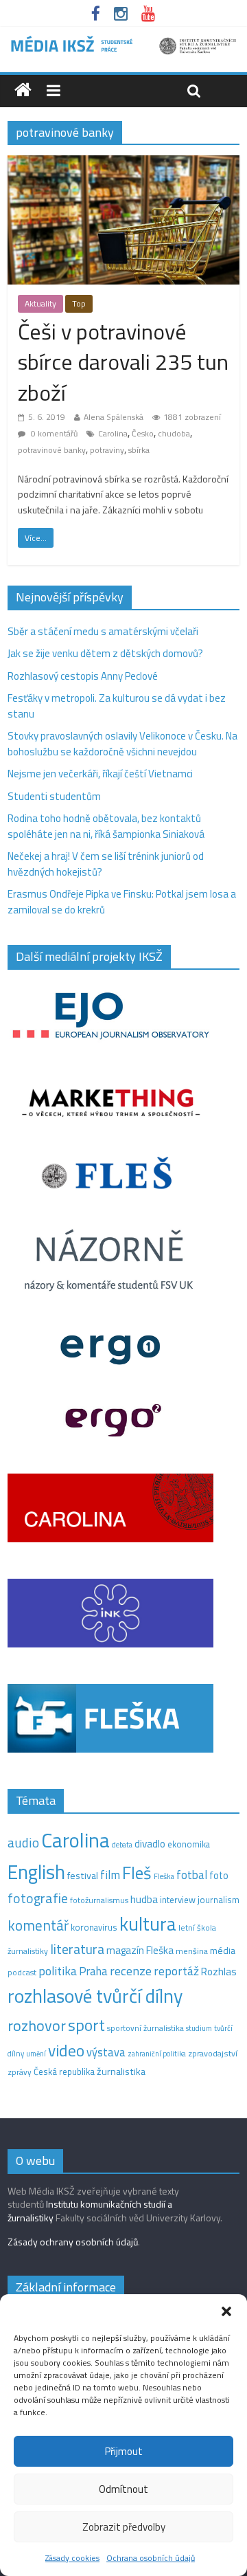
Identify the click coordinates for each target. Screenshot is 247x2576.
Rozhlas (219, 1972)
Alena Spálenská (114, 417)
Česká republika (64, 2072)
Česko (143, 433)
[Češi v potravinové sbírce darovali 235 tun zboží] (123, 163)
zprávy (20, 2072)
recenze (131, 1970)
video (66, 2051)
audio (23, 1842)
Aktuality (40, 303)
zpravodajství (213, 2053)
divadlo (150, 1844)
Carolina (113, 433)
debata (122, 1845)
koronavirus (94, 1927)
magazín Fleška (140, 1950)
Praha (93, 1971)
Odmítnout (123, 2489)
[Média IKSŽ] (123, 41)
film (110, 1875)
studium (199, 2028)
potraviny (107, 450)
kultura (148, 1924)
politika (58, 1971)
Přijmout (124, 2451)
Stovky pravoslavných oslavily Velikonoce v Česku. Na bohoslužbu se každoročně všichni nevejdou (122, 744)
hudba (144, 1899)
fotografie (38, 1898)
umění (36, 2054)
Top (79, 303)
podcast (22, 1973)
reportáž (176, 1971)
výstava (106, 2052)
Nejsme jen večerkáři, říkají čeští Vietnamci (100, 774)
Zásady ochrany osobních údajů (73, 2242)
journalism (219, 1900)
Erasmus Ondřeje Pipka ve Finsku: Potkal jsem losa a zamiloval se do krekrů (122, 902)
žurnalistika (121, 2072)
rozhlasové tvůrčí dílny (95, 1996)
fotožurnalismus (99, 1900)
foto (219, 1876)
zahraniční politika (157, 2054)
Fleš (137, 1873)
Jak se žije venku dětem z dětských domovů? (105, 653)
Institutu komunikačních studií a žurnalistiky (90, 2211)
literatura (77, 1949)
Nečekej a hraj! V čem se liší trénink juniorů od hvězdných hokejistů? (106, 864)
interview (178, 1900)
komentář (38, 1925)
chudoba (174, 433)
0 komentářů (53, 433)
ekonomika (189, 1844)
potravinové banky (52, 450)
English (36, 1872)
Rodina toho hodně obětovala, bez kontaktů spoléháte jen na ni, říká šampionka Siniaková (106, 826)
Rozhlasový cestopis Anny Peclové (83, 676)
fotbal (192, 1875)
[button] (226, 2311)
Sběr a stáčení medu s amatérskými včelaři (103, 631)
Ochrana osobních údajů (151, 2558)
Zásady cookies (72, 2558)
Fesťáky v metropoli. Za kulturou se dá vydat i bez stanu (117, 706)
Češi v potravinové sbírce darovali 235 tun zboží (123, 362)
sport (86, 2025)
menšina (192, 1951)
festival (83, 1876)
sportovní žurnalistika (145, 2028)
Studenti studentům (54, 796)
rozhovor (37, 2025)
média (223, 1951)
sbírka (139, 450)
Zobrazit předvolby (124, 2527)
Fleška (164, 1876)
